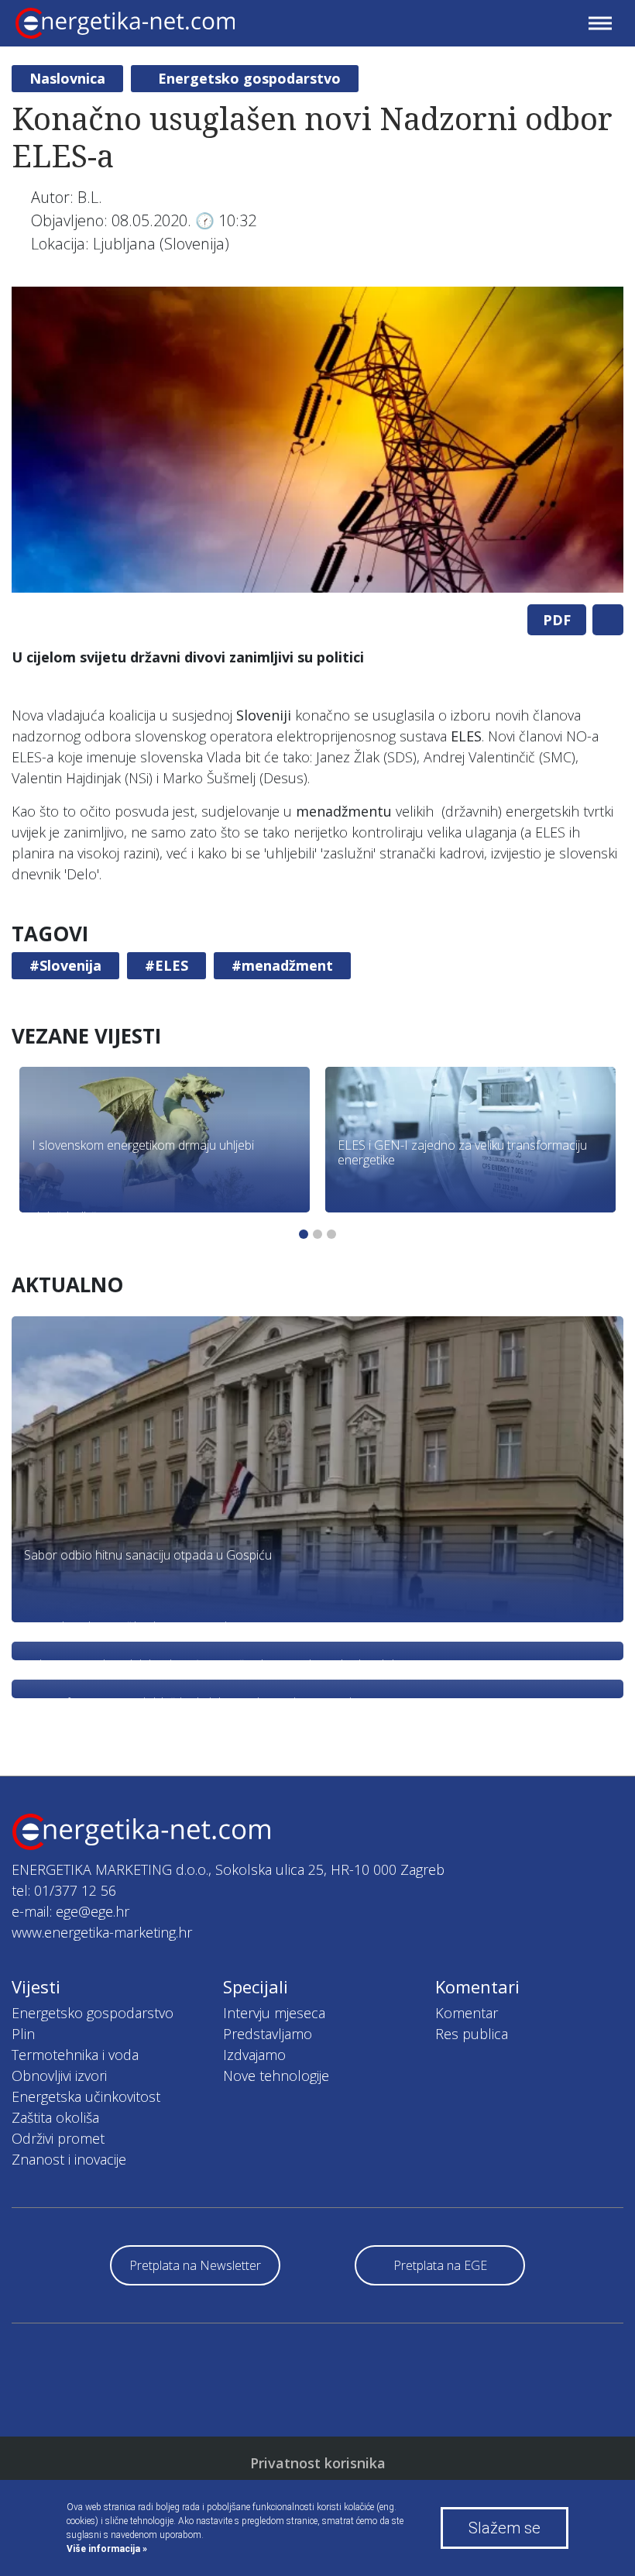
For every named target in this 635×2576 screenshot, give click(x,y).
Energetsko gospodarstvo (249, 78)
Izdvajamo (254, 2055)
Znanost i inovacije (69, 2159)
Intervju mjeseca (274, 2013)
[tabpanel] (317, 440)
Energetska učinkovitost (86, 2096)
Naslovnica (67, 78)
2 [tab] (317, 1234)
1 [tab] (304, 1234)
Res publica (472, 2034)
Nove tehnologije (276, 2076)
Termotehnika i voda (75, 2055)
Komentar (467, 2013)
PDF (557, 620)
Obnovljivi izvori (59, 2076)
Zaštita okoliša (55, 2117)
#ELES (166, 965)
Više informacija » (107, 2549)
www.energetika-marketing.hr (102, 1932)
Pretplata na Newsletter (195, 2265)
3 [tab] (331, 1234)
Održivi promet (58, 2138)
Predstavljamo (268, 2034)
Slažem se (505, 2528)
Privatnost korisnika (318, 2463)
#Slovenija (65, 965)
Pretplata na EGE (440, 2265)
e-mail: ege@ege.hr (70, 1911)
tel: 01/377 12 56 (64, 1890)
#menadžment (282, 965)
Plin (23, 2034)
